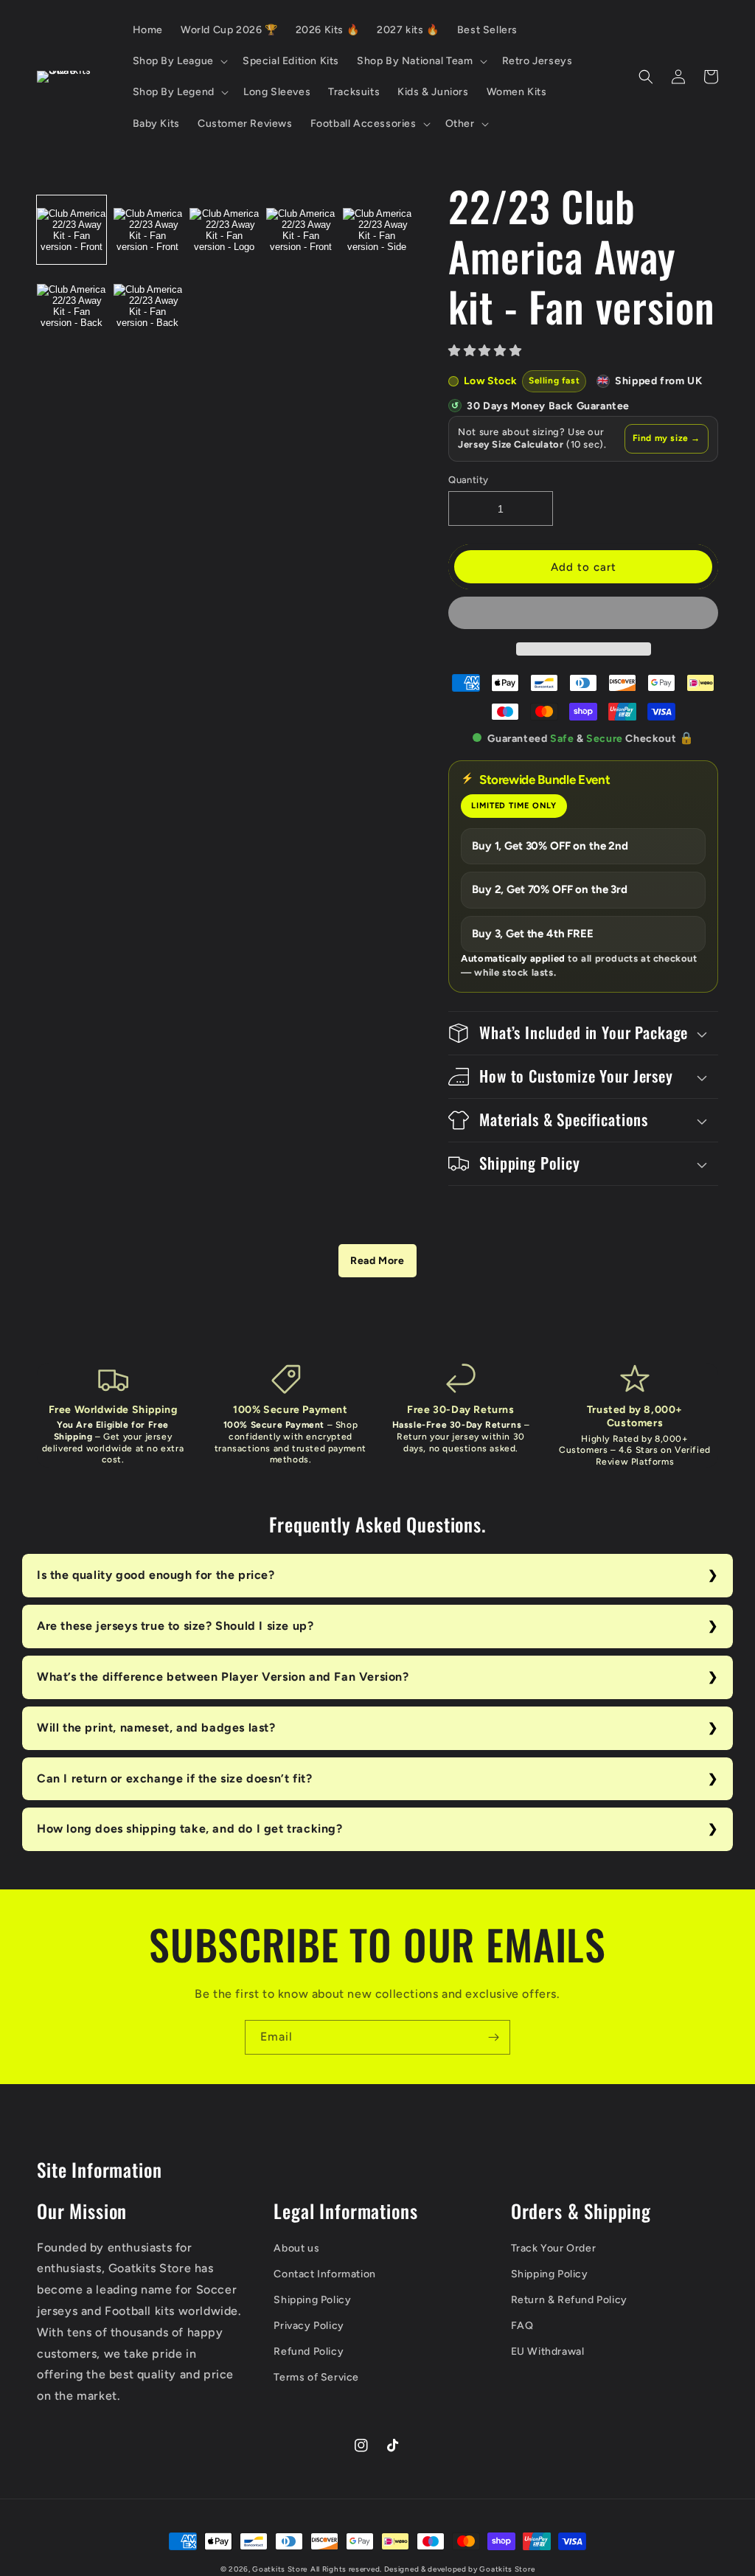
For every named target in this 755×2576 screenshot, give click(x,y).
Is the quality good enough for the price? (156, 1575)
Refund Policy (309, 2351)
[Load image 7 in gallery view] (148, 306)
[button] (487, 351)
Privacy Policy (309, 2326)
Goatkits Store (280, 2569)
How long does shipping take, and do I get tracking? (190, 1829)
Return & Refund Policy (569, 2300)
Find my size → (667, 438)
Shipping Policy (312, 2300)
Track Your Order (554, 2248)
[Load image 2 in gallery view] (148, 230)
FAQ (522, 2326)
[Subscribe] (493, 2037)
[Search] (646, 77)
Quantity (468, 480)
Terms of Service (316, 2377)
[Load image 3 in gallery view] (224, 230)
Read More (377, 1261)
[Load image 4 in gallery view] (301, 230)
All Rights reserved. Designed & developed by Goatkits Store (422, 2569)
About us (296, 2248)
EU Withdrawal (548, 2351)
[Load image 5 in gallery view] (377, 230)
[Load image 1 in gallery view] (72, 230)
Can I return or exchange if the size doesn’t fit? (174, 1778)
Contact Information (324, 2274)
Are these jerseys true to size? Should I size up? (175, 1626)
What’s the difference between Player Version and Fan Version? (223, 1677)
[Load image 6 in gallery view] (72, 306)
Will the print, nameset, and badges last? (156, 1728)
